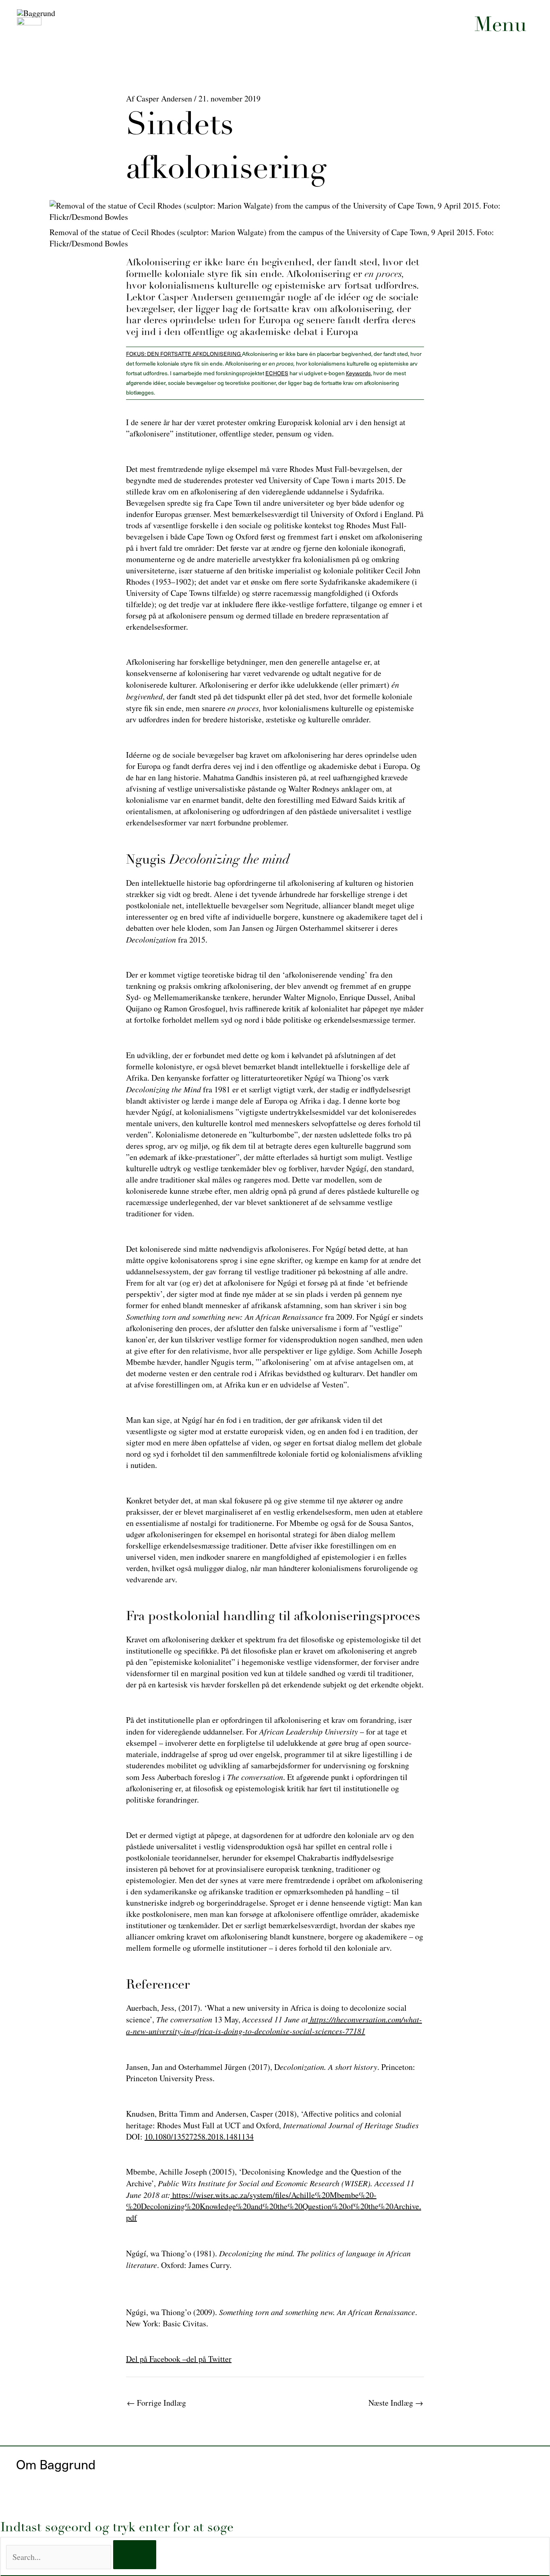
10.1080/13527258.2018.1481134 (199, 2137)
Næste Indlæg (396, 2403)
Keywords (358, 373)
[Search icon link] (522, 173)
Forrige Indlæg (156, 2403)
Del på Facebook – (156, 2359)
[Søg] (135, 2555)
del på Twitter (209, 2359)
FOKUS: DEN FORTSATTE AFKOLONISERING (184, 354)
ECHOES (277, 373)
